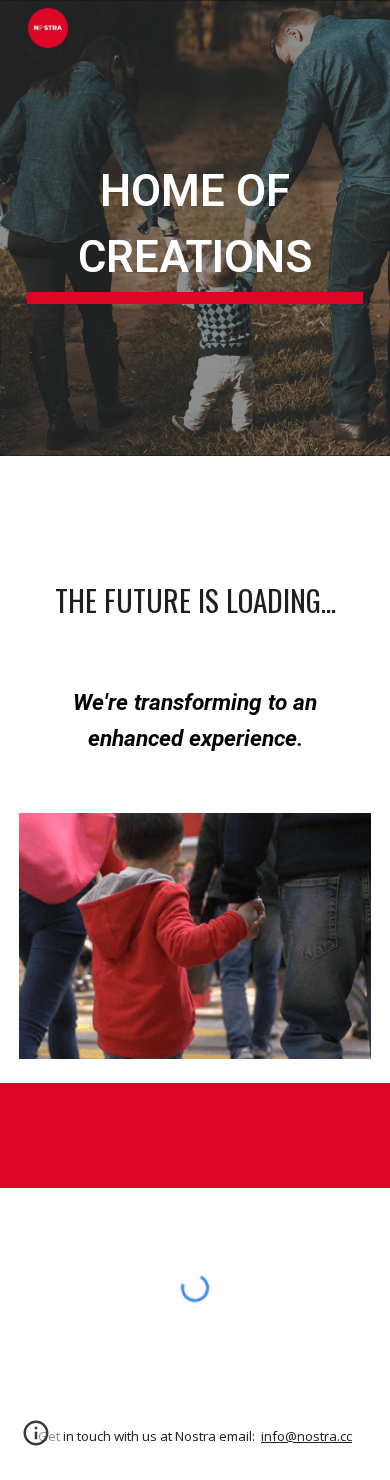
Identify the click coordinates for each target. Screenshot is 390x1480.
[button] (36, 1440)
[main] (195, 228)
